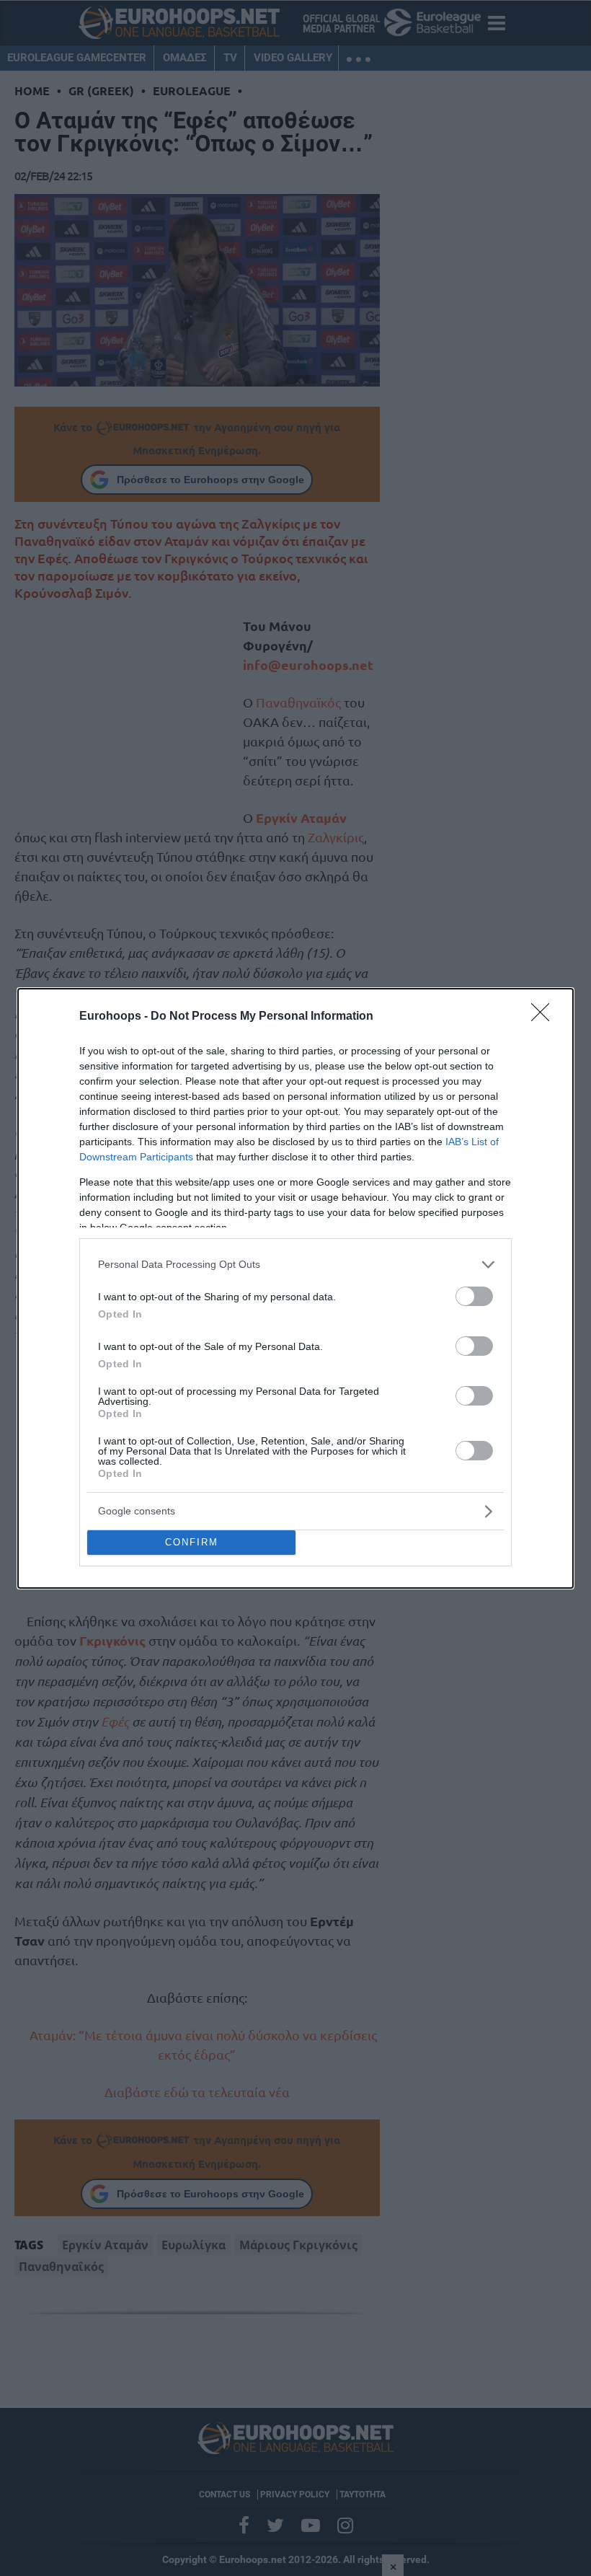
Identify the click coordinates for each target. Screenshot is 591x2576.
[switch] (474, 1296)
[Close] (545, 1017)
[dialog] (295, 1288)
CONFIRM (192, 1542)
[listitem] (295, 1265)
